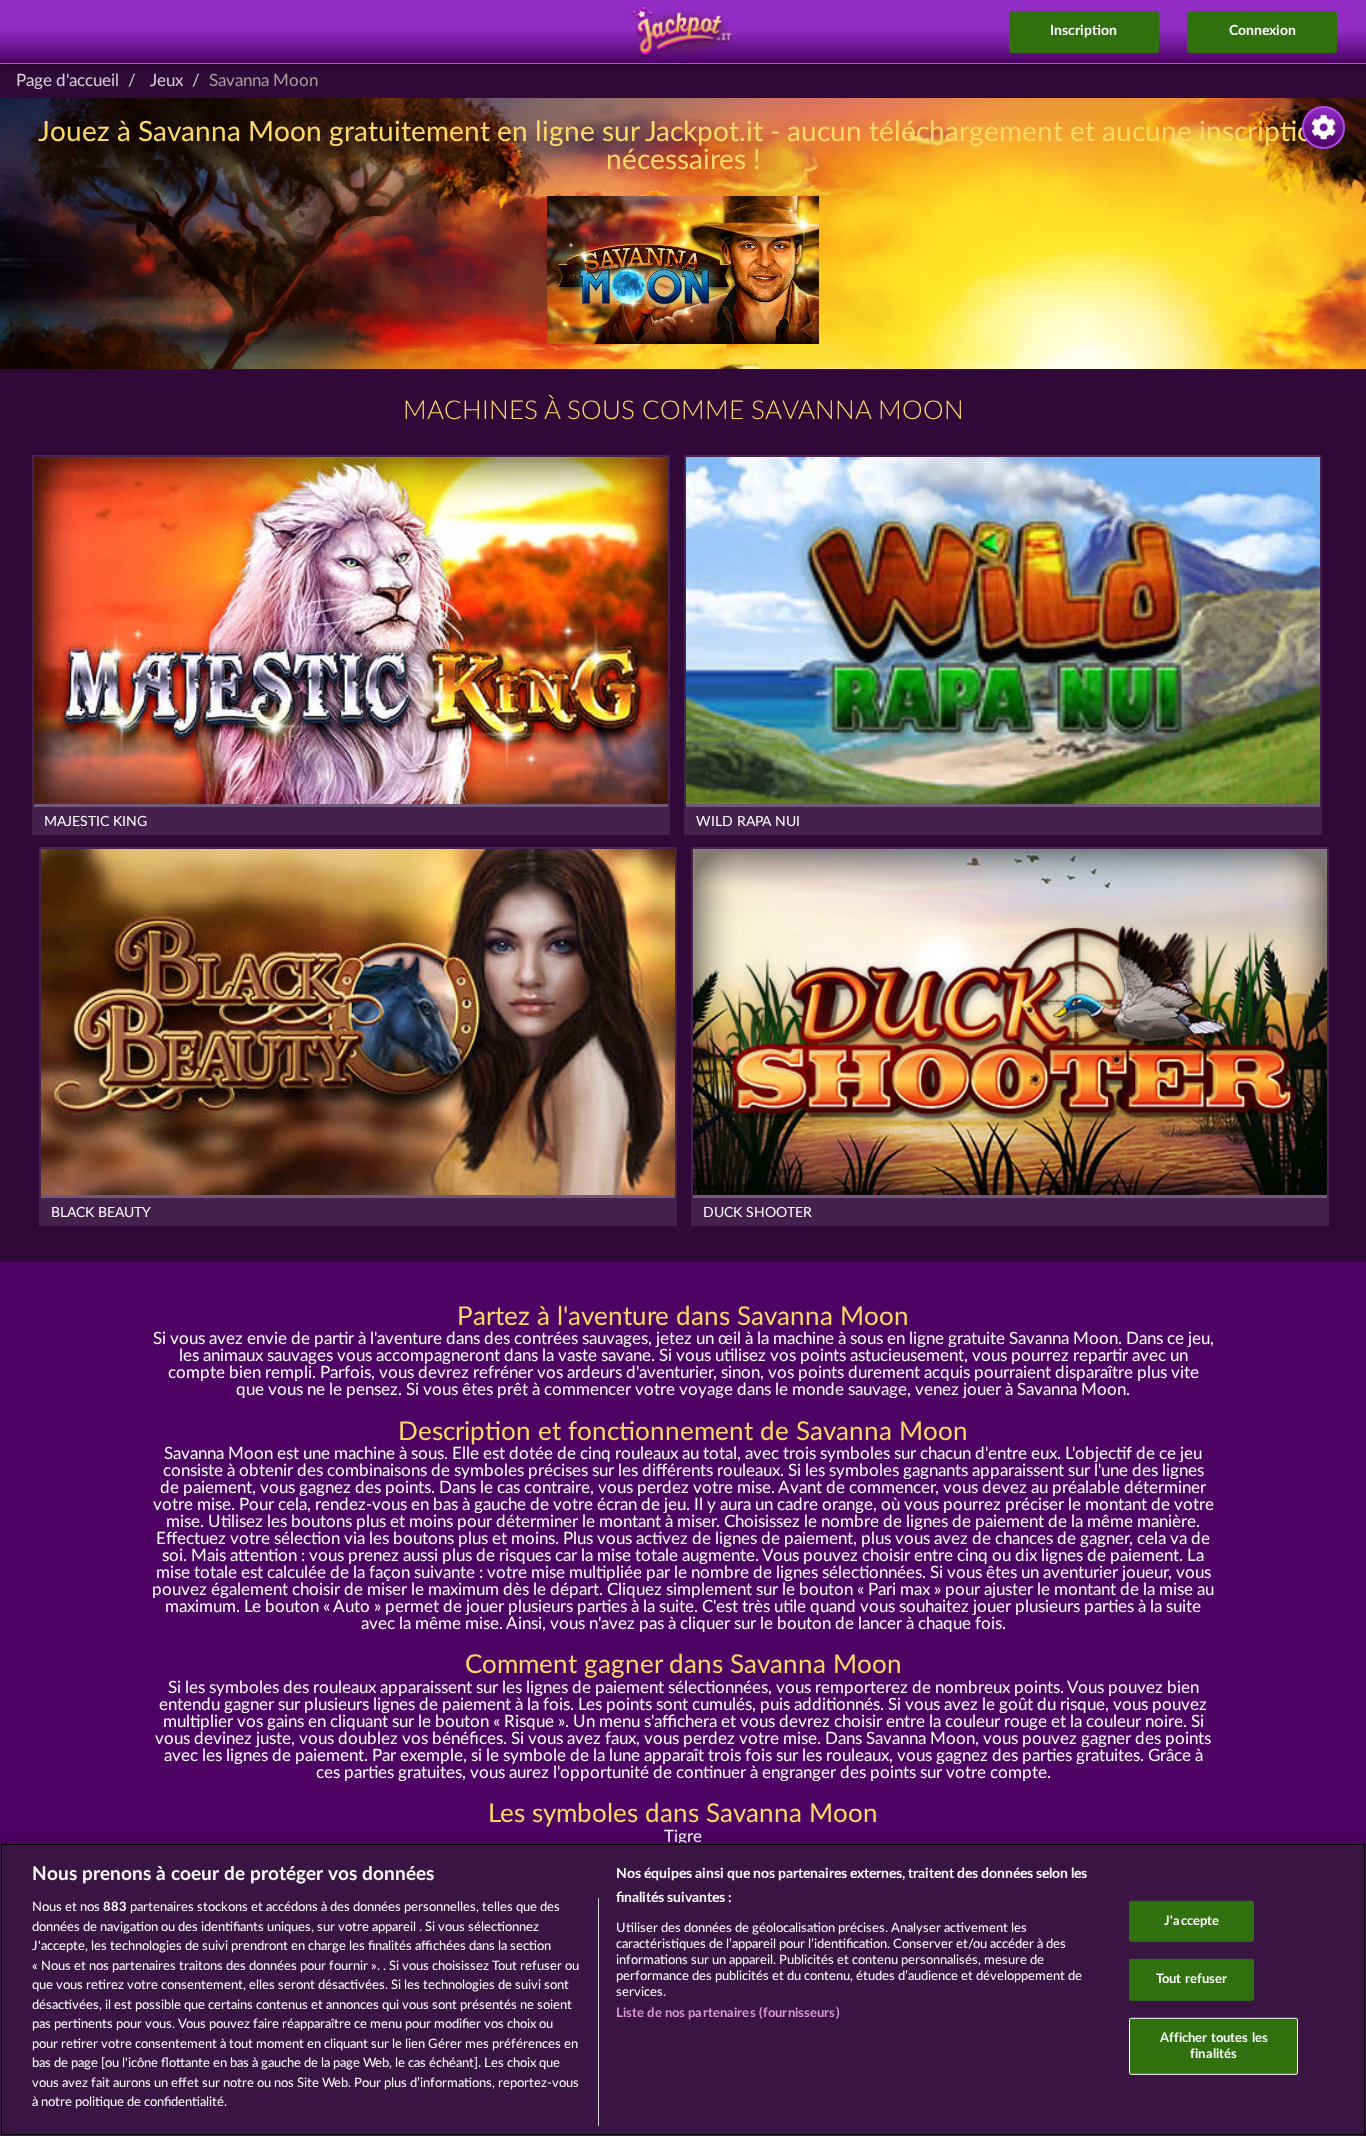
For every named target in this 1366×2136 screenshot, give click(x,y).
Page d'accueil (67, 80)
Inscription (1083, 31)
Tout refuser (1192, 1979)
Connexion (1262, 31)
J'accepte (1191, 1920)
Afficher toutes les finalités (1214, 2046)
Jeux (166, 80)
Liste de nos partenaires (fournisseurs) (728, 2013)
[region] (683, 1989)
